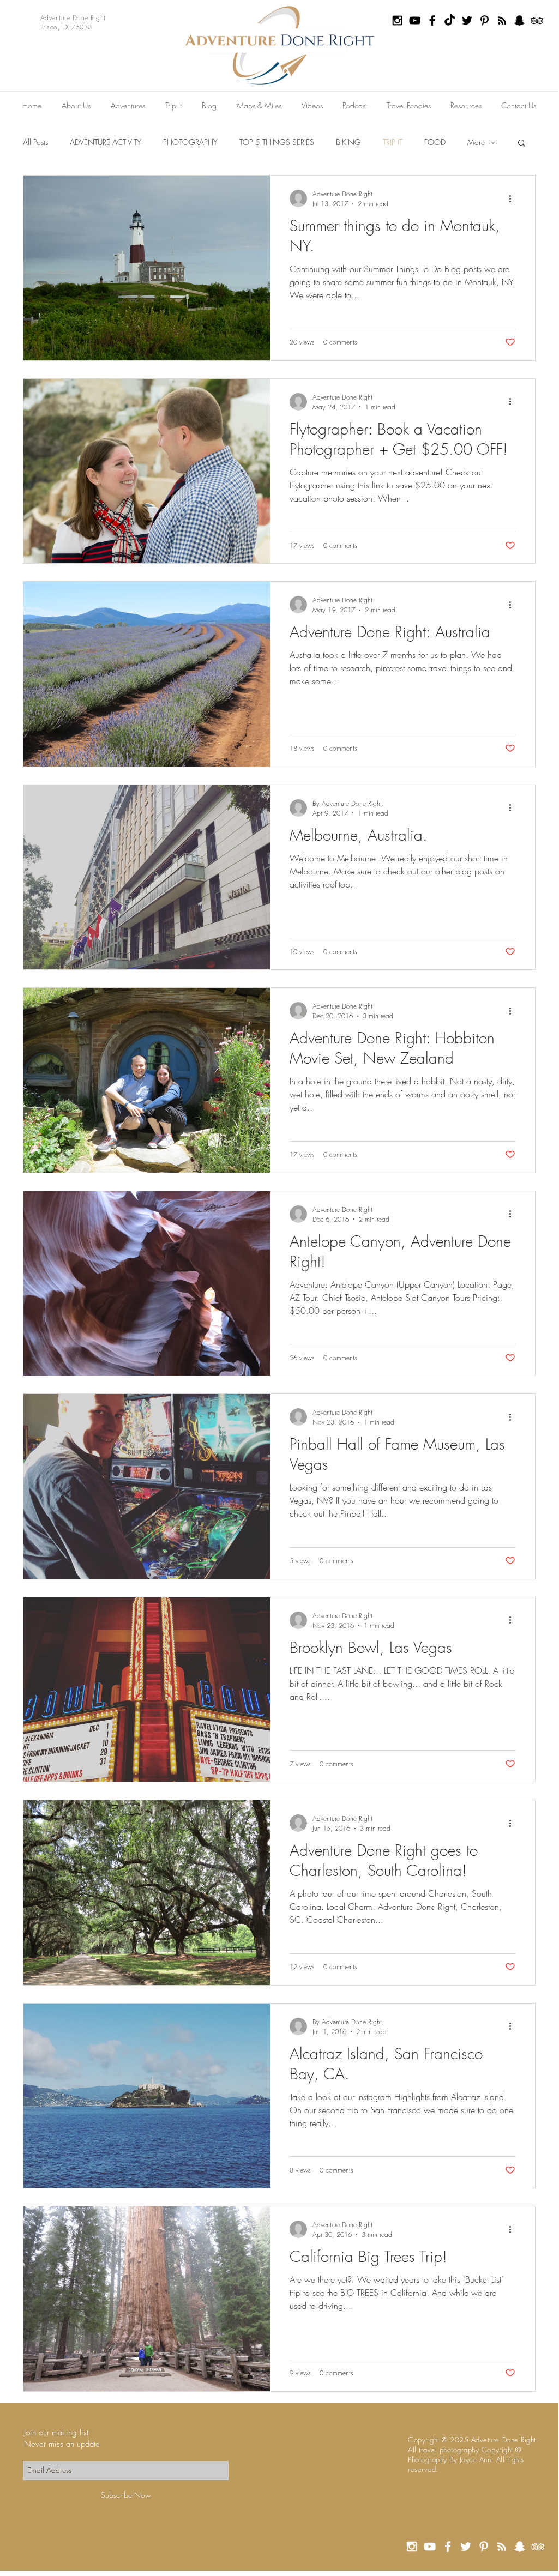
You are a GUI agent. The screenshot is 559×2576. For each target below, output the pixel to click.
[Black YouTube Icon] (415, 20)
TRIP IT (393, 142)
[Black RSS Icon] (502, 20)
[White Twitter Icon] (466, 2547)
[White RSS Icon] (502, 2547)
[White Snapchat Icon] (520, 2547)
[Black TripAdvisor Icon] (537, 20)
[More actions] (514, 198)
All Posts (35, 142)
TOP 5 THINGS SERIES (277, 142)
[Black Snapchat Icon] (519, 20)
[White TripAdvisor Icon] (538, 2547)
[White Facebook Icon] (448, 2547)
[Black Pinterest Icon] (485, 20)
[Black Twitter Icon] (467, 20)
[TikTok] (450, 20)
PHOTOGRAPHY (190, 142)
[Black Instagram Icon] (397, 20)
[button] (522, 144)
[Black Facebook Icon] (432, 20)
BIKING (348, 142)
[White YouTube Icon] (430, 2547)
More (476, 142)
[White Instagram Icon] (412, 2547)
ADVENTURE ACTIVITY (106, 142)
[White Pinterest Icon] (484, 2547)
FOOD (435, 142)
